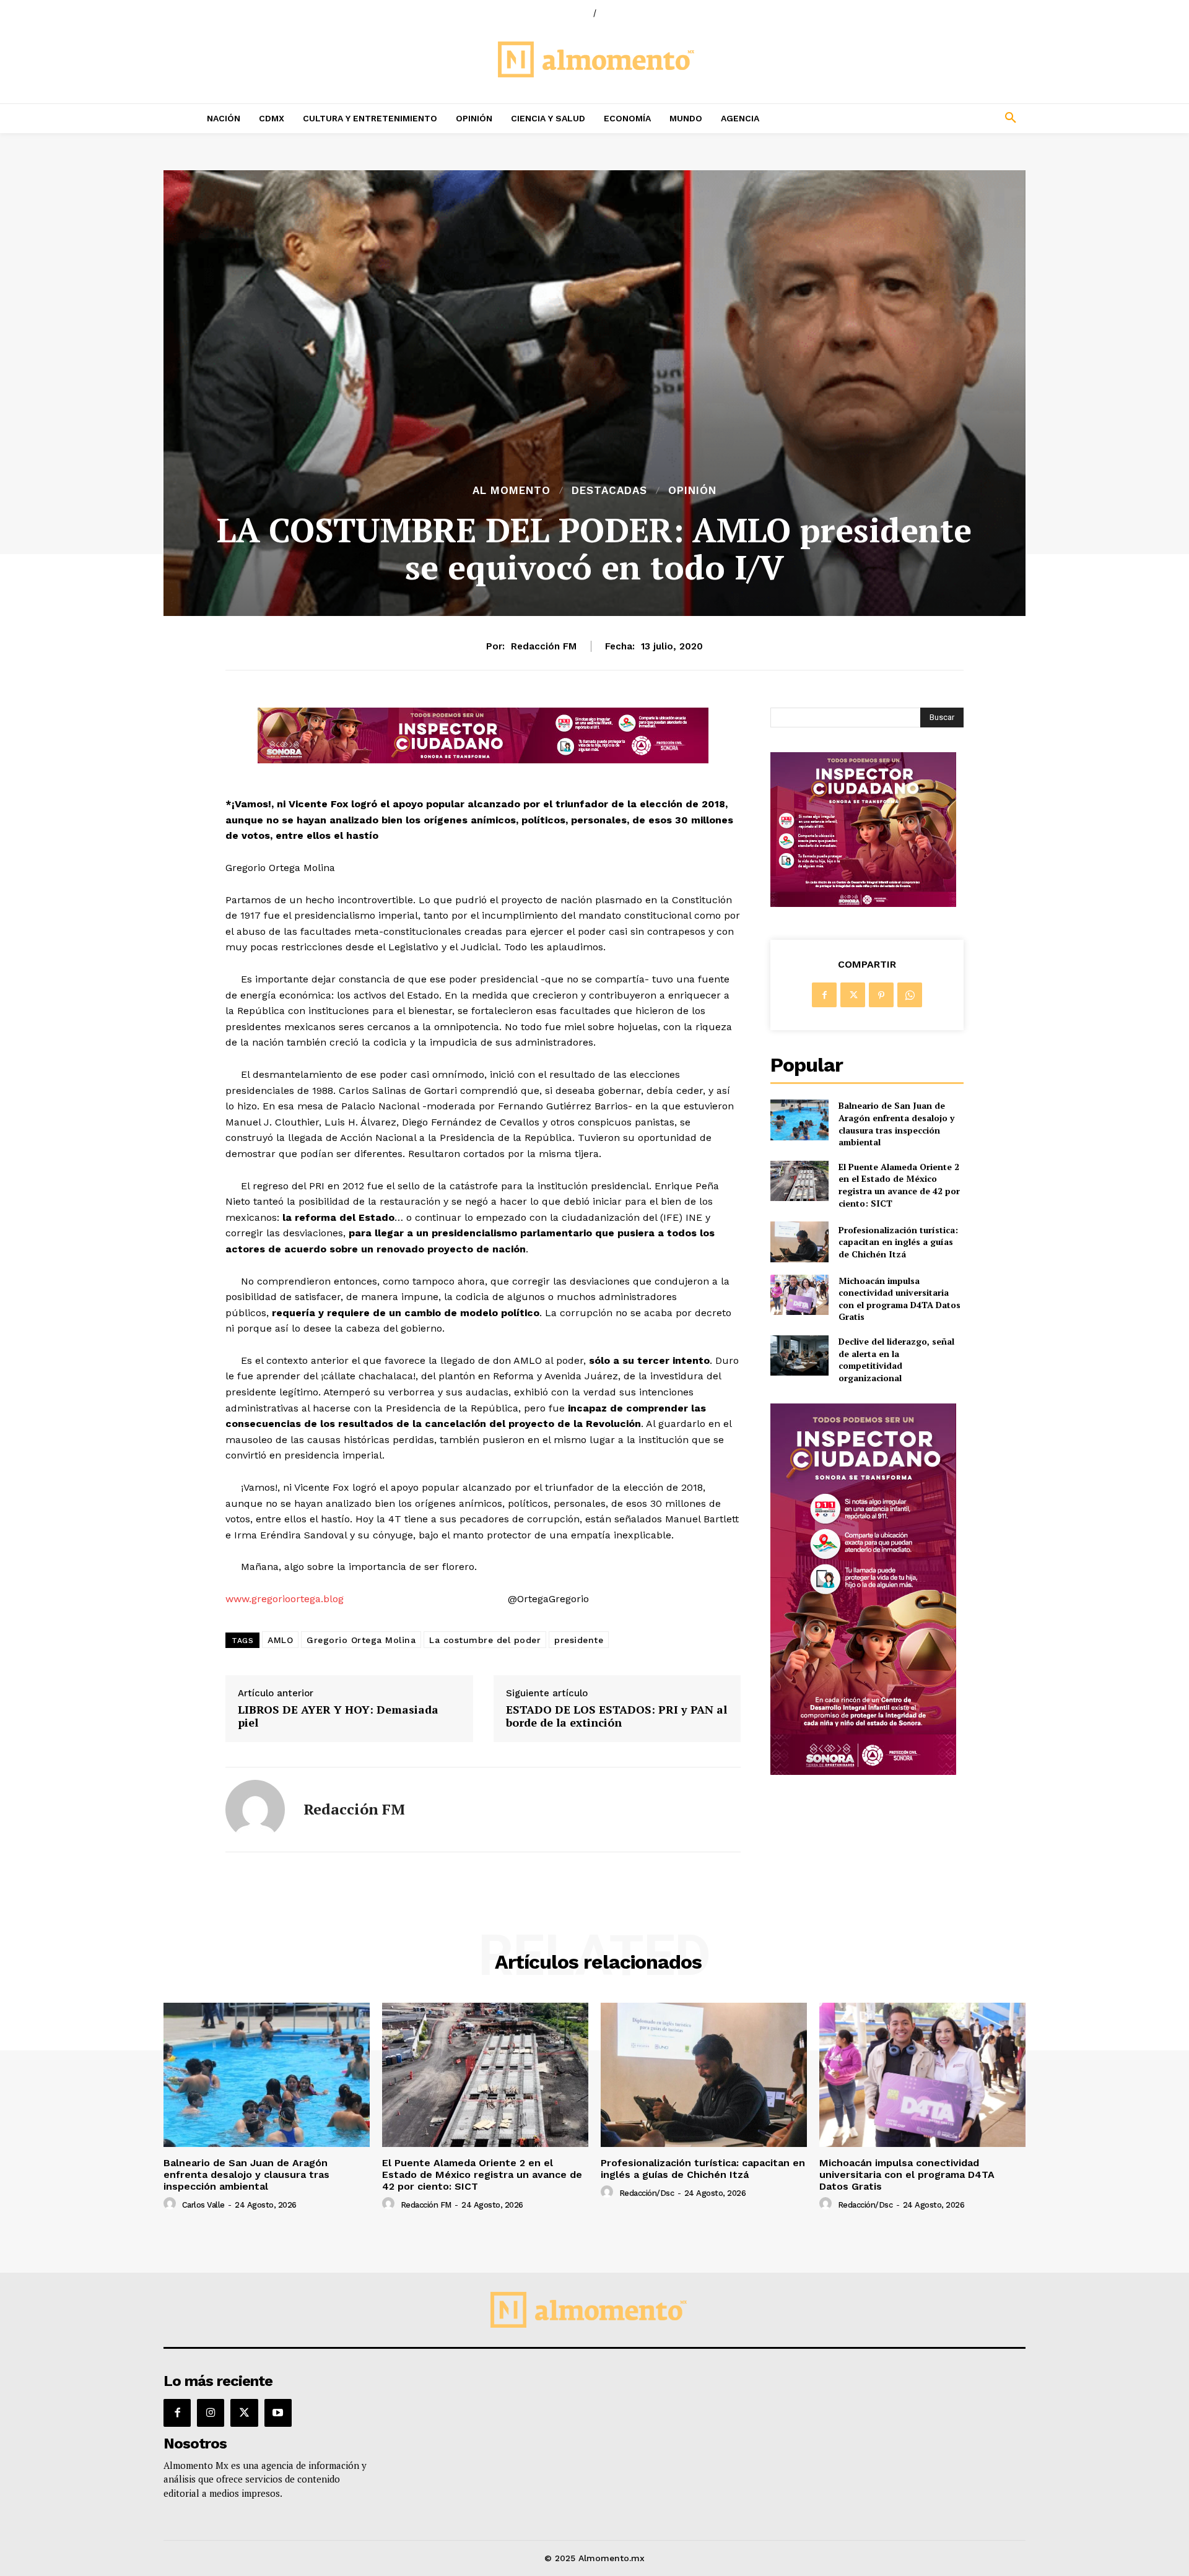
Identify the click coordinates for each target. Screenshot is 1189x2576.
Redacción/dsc (647, 2193)
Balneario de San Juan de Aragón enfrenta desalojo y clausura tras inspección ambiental (896, 1124)
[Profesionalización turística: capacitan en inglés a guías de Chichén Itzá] (799, 1242)
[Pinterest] (881, 995)
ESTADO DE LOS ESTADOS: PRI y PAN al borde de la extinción (616, 1716)
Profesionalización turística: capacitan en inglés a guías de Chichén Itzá (898, 1242)
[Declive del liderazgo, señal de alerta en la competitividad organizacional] (799, 1355)
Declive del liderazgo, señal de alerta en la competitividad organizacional (896, 1360)
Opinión (692, 491)
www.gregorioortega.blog (285, 1599)
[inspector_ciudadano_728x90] (483, 760)
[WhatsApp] (910, 995)
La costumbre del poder (485, 1640)
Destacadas (609, 491)
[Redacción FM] (255, 1810)
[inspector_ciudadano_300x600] (863, 1772)
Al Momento (512, 491)
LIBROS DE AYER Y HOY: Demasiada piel (338, 1716)
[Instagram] (211, 2413)
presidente (579, 1640)
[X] (853, 995)
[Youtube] (278, 2413)
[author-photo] (172, 2204)
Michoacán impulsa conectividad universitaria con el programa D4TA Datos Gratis (899, 1299)
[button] (929, 118)
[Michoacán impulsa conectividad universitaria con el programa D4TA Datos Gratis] (799, 1295)
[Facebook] (824, 995)
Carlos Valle (203, 2205)
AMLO (280, 1640)
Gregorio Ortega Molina (361, 1640)
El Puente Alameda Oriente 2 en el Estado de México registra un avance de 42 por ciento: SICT (899, 1185)
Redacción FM (544, 646)
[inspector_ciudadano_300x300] (863, 904)
